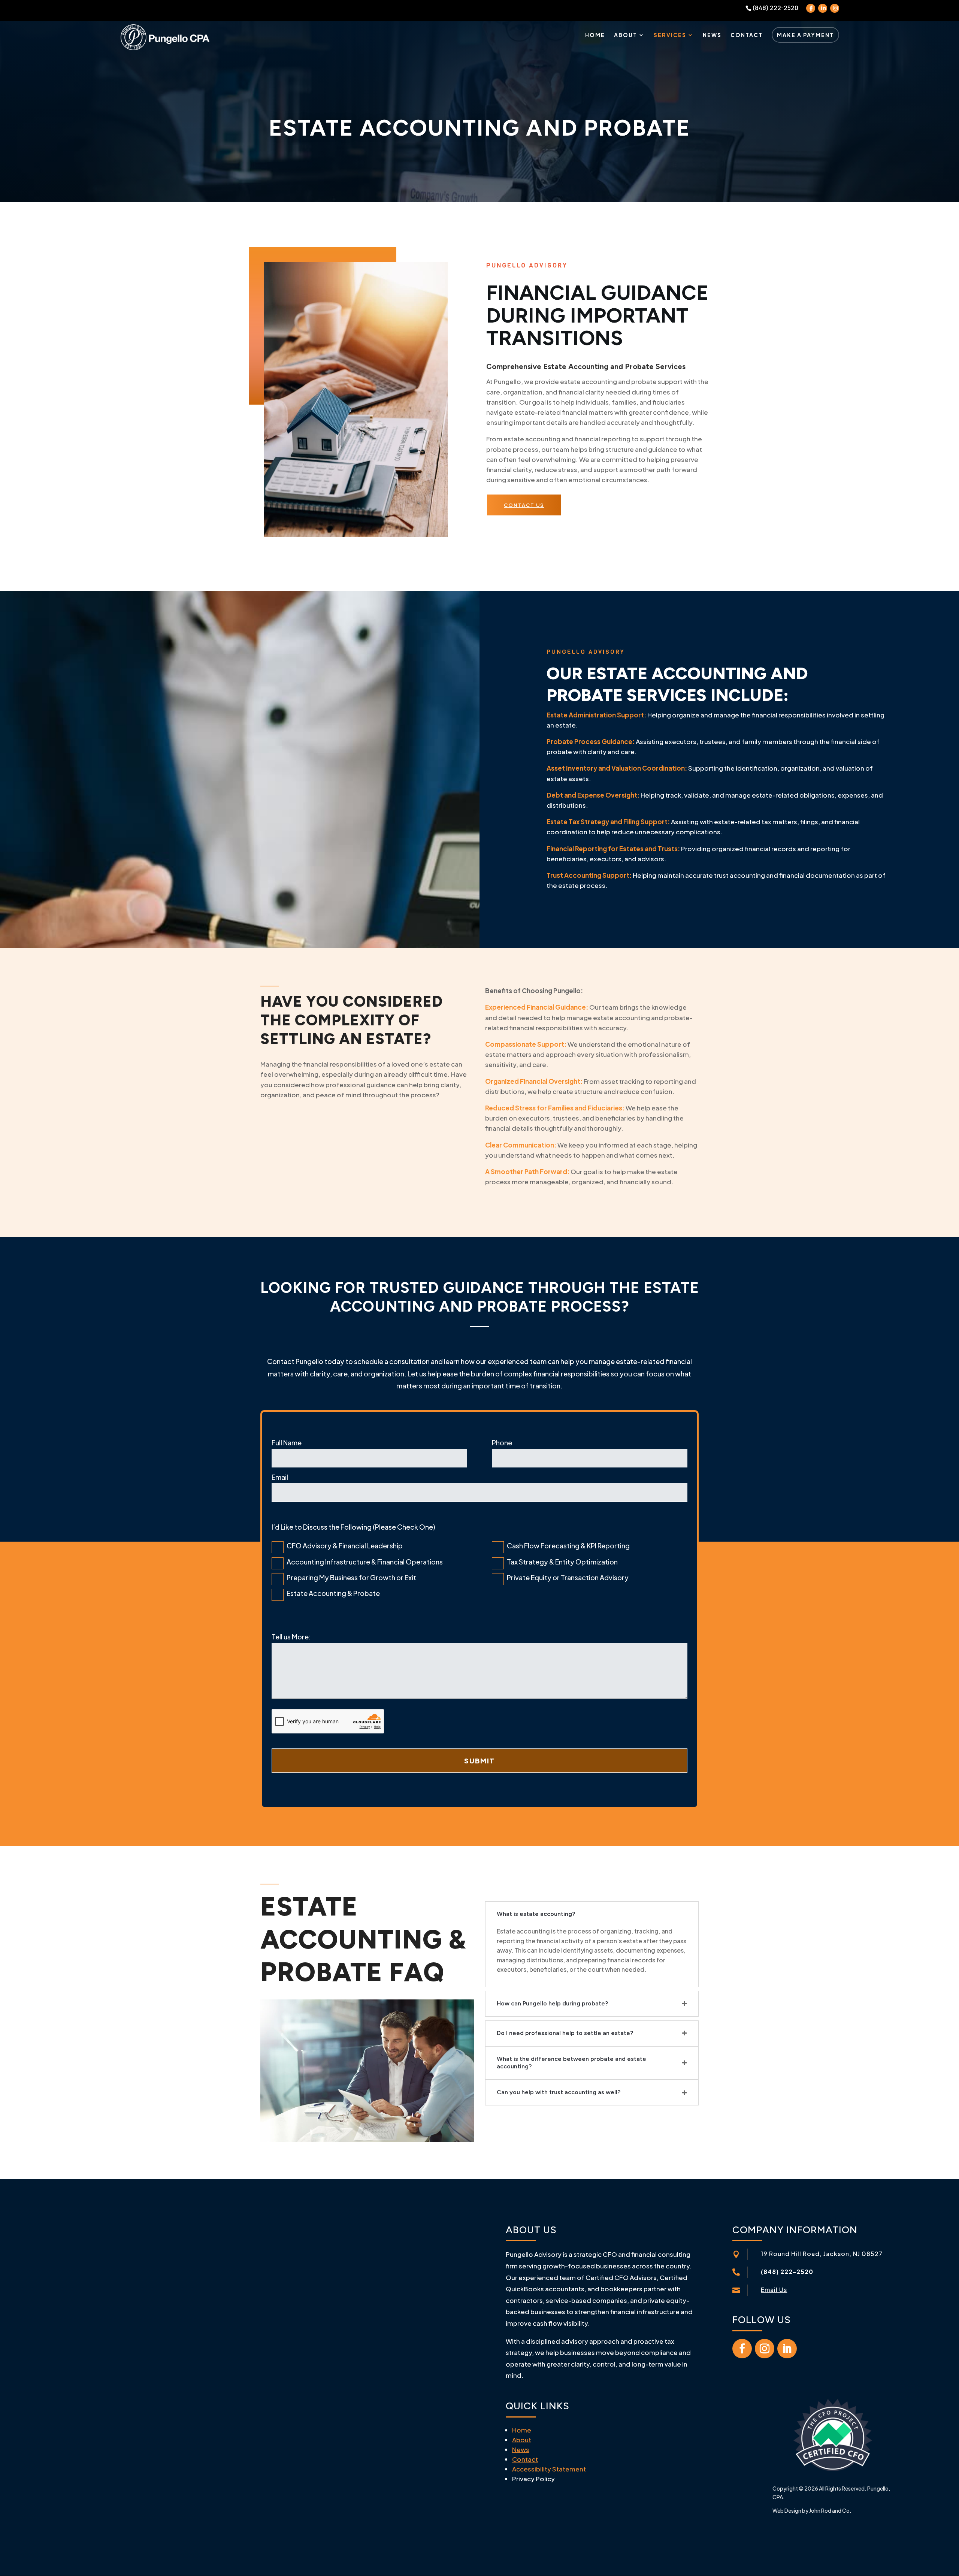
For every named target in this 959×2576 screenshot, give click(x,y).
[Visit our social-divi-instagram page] (835, 8)
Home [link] (595, 35)
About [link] (626, 35)
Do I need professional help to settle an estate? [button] (565, 2033)
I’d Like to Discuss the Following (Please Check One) (353, 1527)
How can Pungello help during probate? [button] (552, 2003)
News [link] (712, 35)
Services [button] (670, 35)
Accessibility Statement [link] (549, 2469)
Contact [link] (747, 35)
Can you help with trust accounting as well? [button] (559, 2092)
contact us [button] (524, 505)
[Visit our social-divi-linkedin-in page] (823, 8)
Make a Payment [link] (805, 35)
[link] (165, 36)
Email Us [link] (774, 2290)
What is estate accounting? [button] (536, 1914)
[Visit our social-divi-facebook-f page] (811, 8)
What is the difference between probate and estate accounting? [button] (571, 2063)
